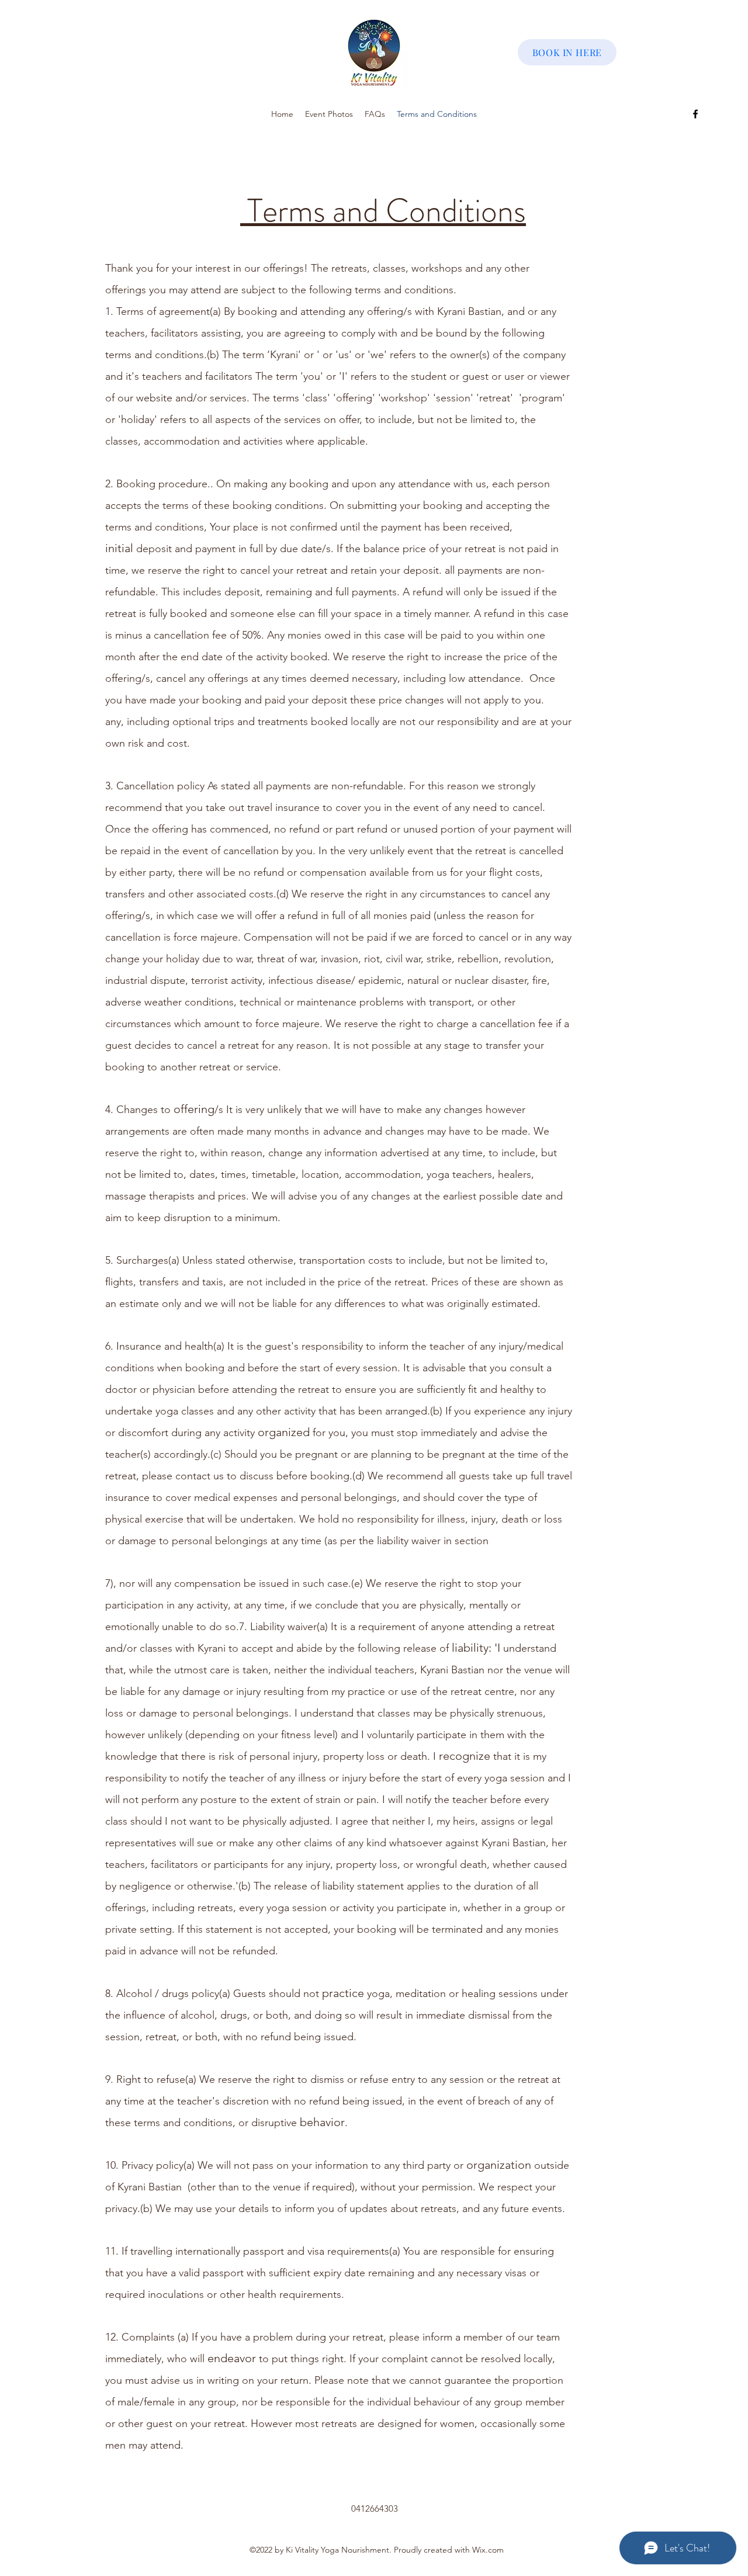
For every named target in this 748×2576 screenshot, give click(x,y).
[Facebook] (695, 114)
